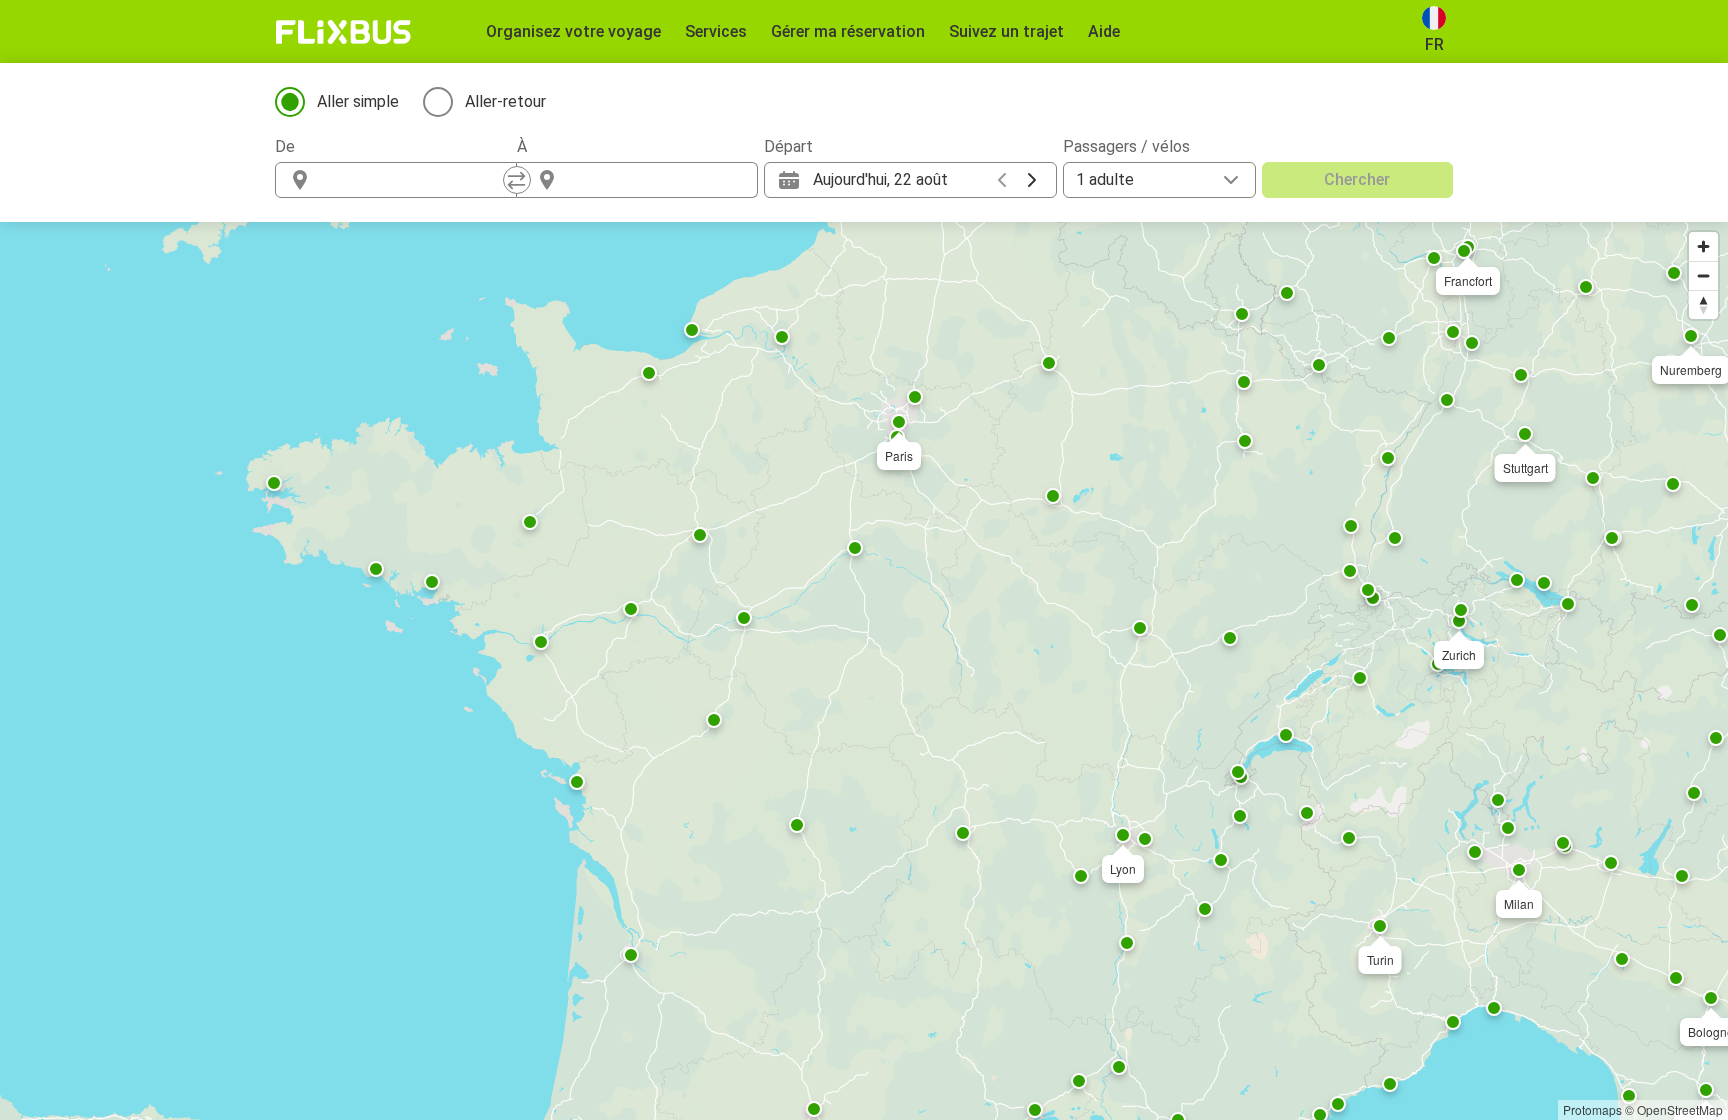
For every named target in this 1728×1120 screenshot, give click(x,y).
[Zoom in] (1703, 246)
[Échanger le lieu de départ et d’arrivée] (517, 180)
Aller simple (358, 101)
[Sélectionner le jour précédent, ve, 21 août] (1002, 180)
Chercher (1357, 179)
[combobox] (414, 180)
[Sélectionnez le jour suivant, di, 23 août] (1032, 180)
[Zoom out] (1703, 275)
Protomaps (1592, 1109)
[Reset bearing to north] (1703, 304)
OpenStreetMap (1680, 1109)
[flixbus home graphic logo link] (343, 32)
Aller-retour (505, 101)
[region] (864, 671)
